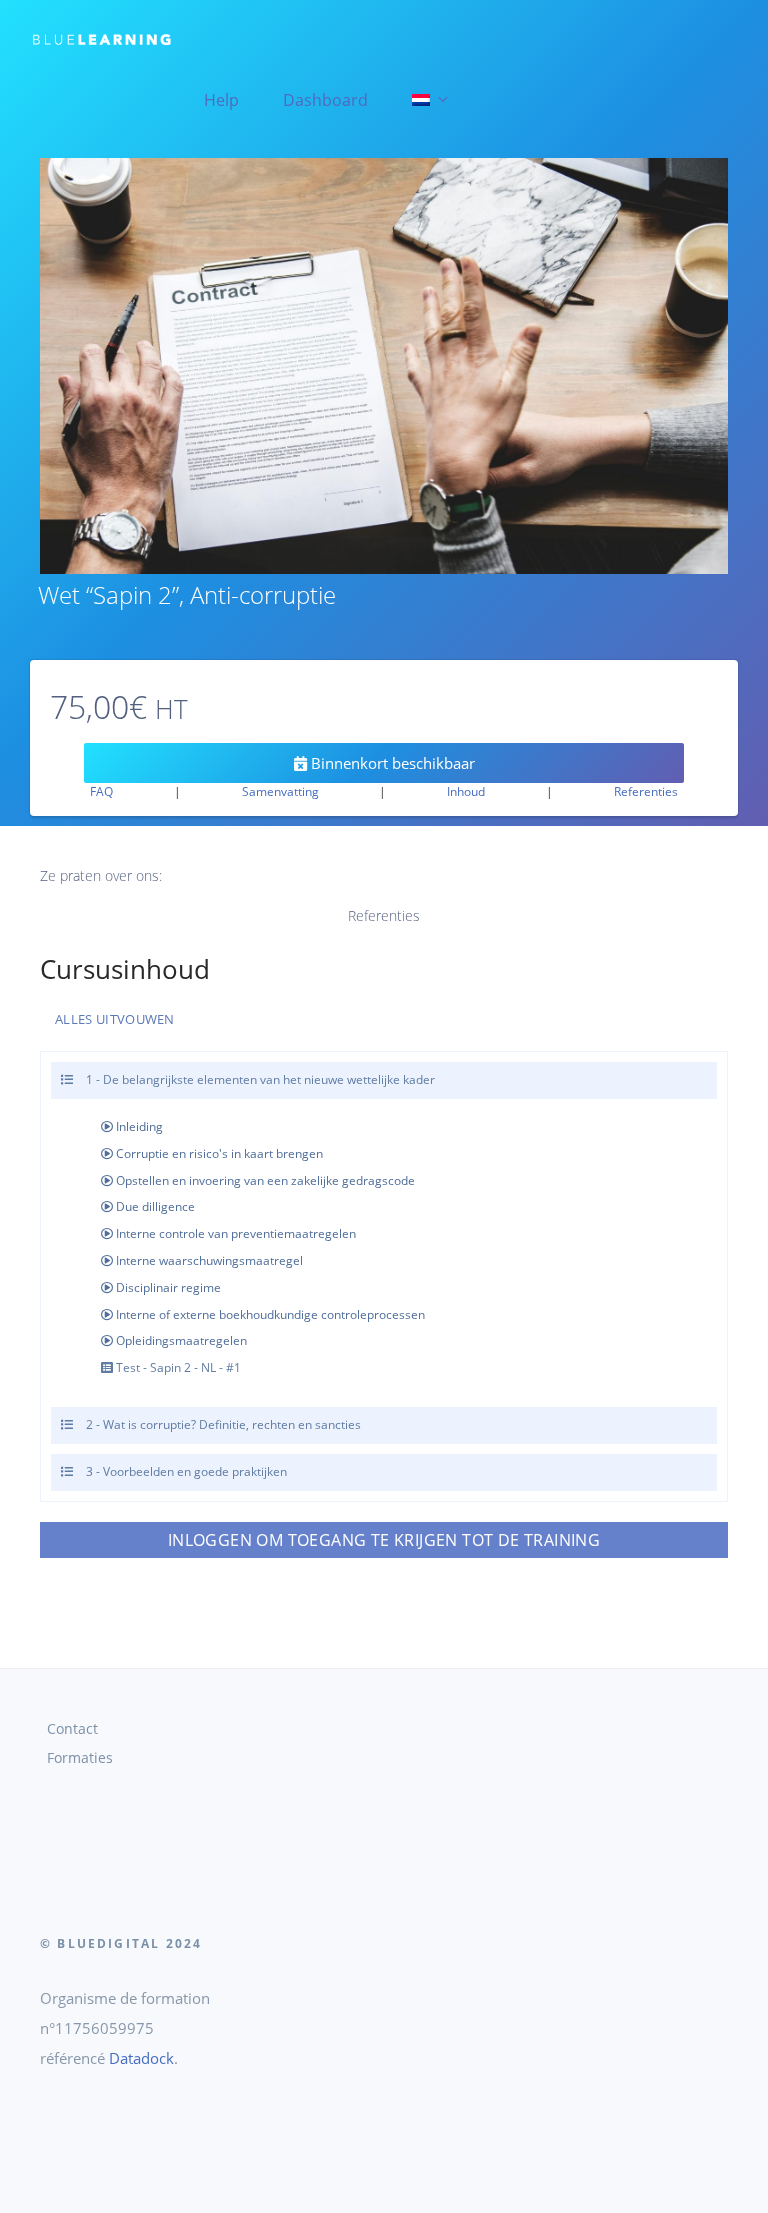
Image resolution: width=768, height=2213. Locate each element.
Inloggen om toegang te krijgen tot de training (384, 1540)
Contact (72, 1729)
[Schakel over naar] (429, 100)
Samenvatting (280, 791)
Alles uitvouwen (115, 1019)
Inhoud (466, 791)
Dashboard (325, 100)
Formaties (80, 1758)
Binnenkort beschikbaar (391, 763)
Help (221, 100)
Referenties (646, 791)
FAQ (101, 791)
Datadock (141, 2058)
